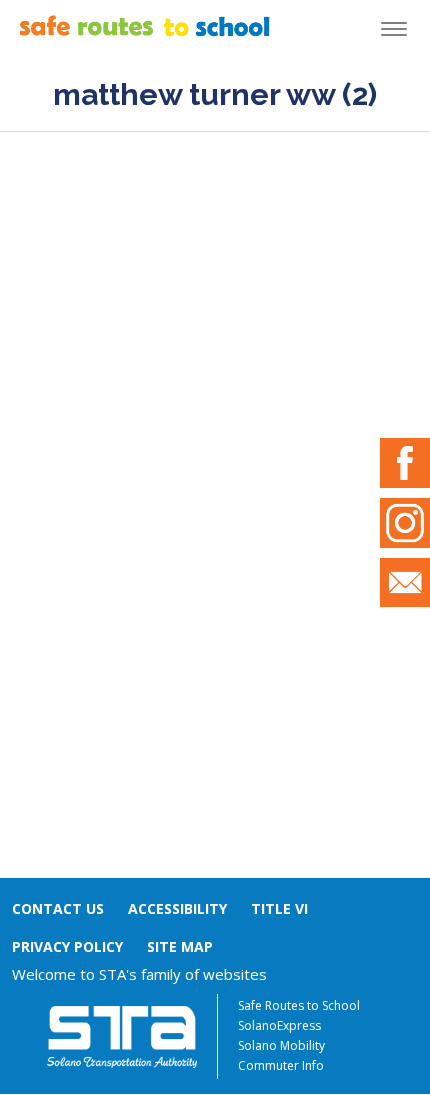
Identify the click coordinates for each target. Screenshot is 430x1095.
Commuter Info (281, 1065)
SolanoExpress (279, 1025)
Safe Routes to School (299, 1005)
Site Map (180, 946)
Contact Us (58, 908)
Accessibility (177, 908)
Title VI (279, 908)
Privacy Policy (67, 946)
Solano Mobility (281, 1045)
